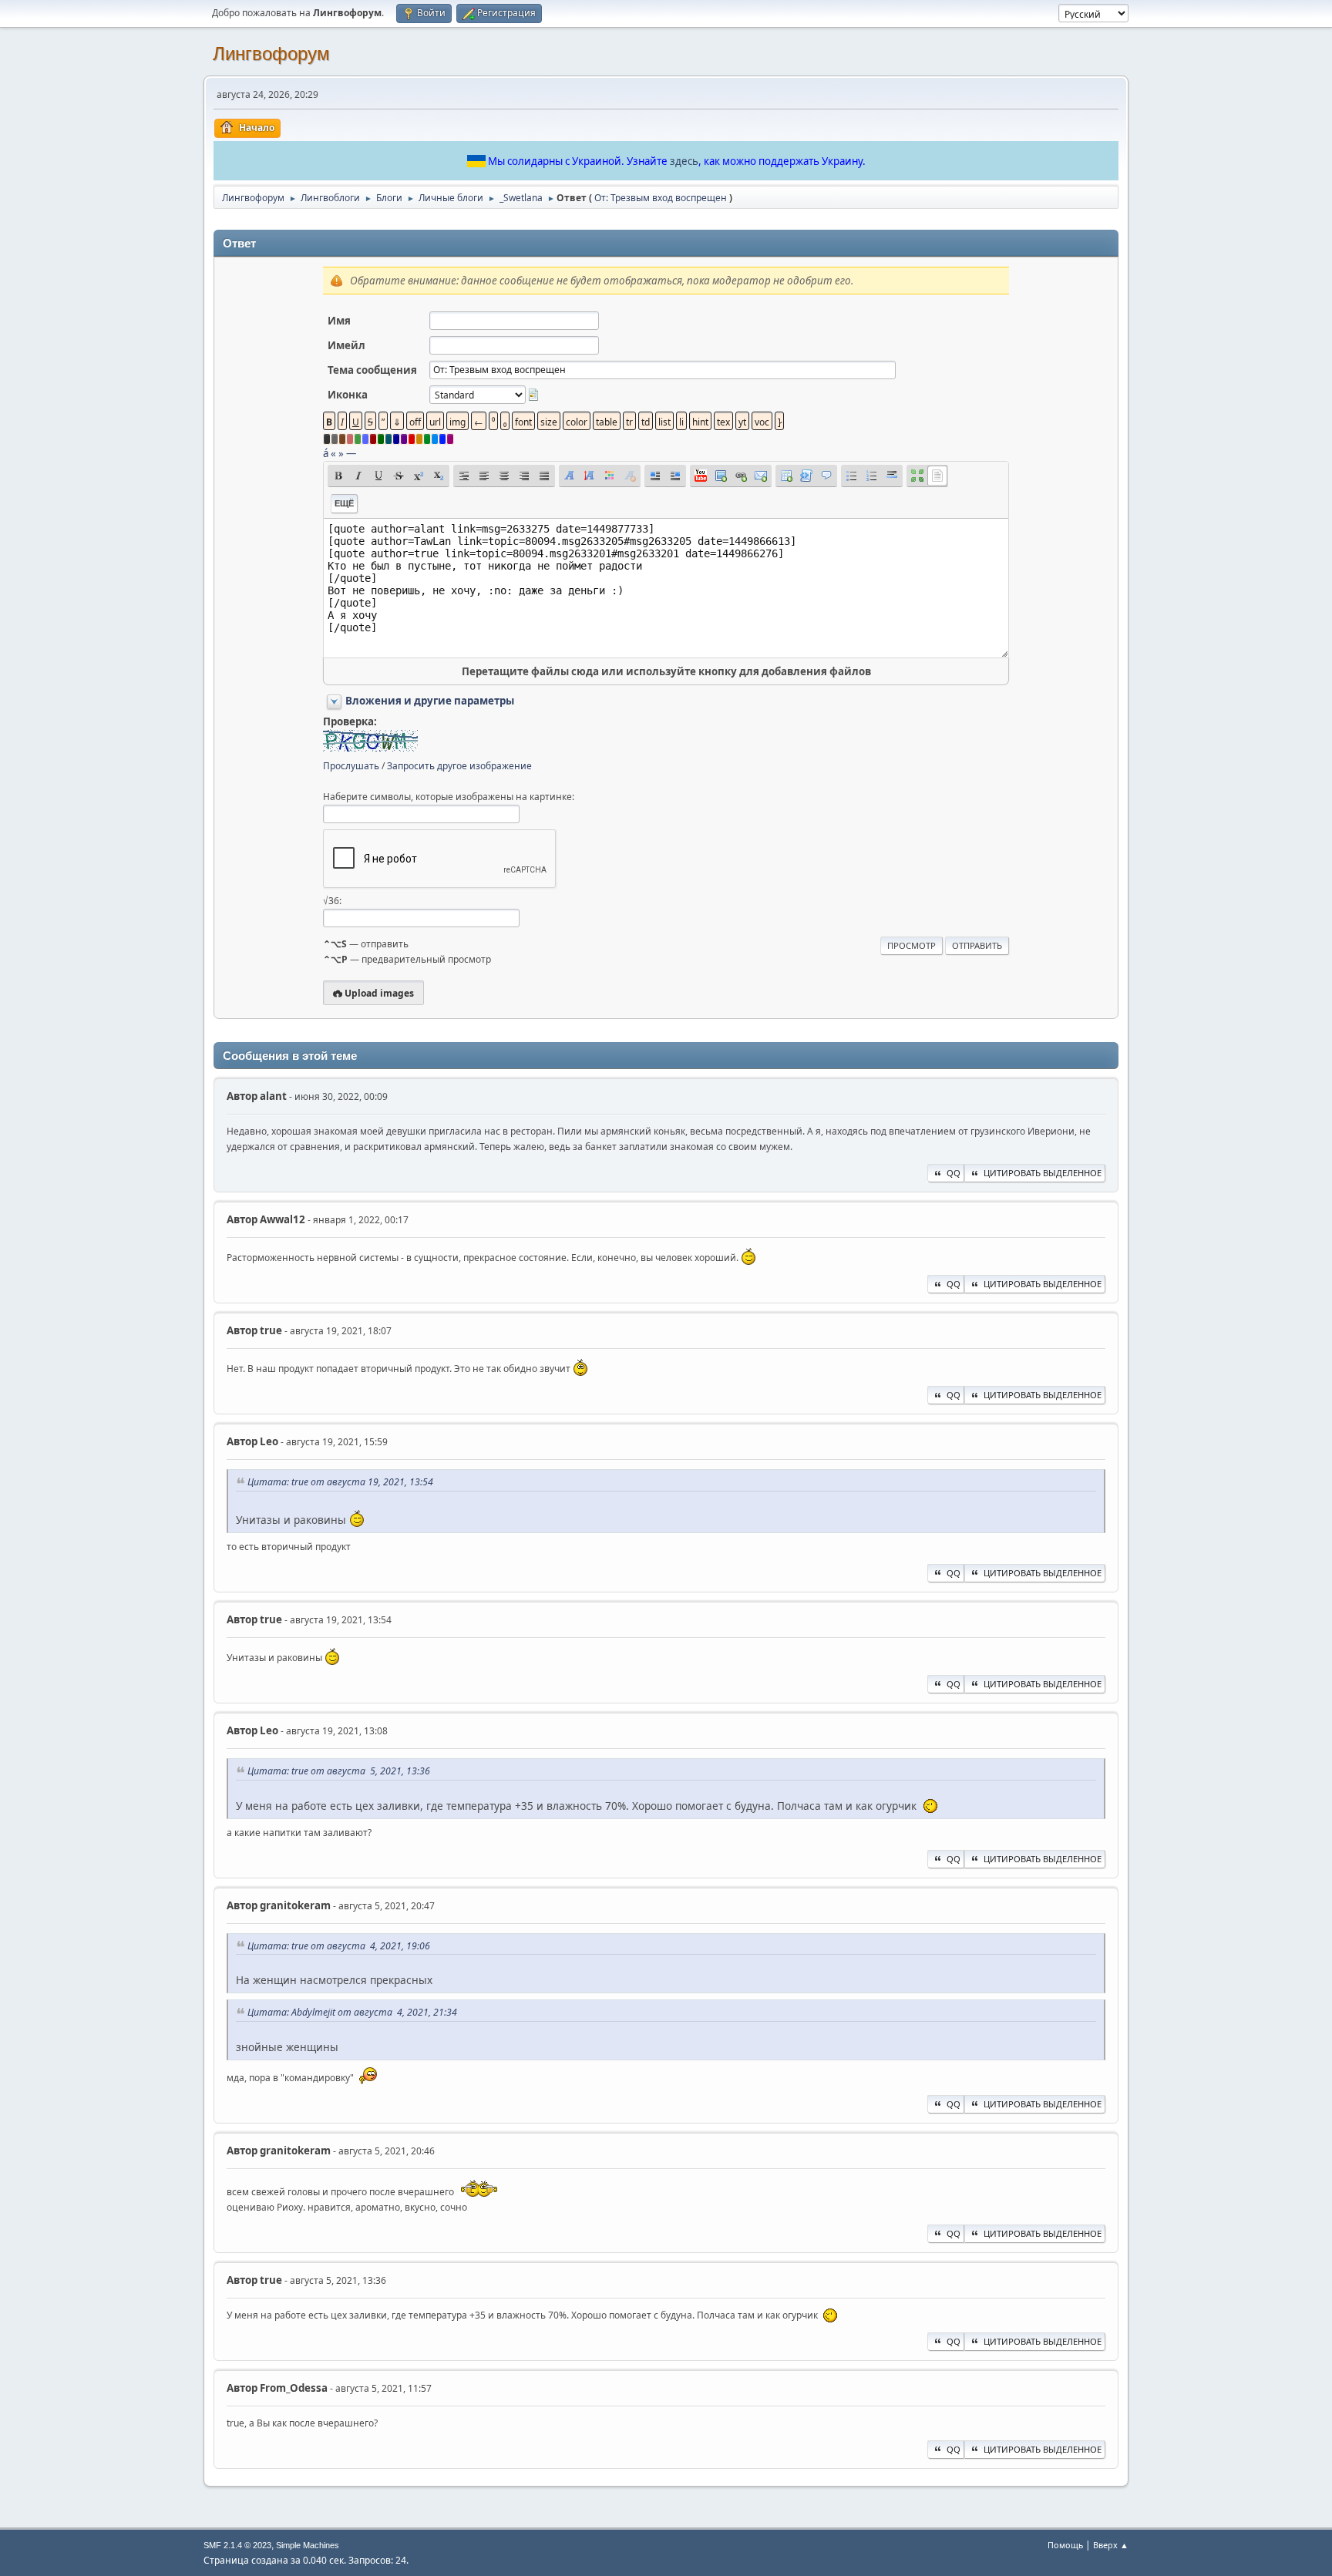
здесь (684, 161)
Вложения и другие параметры (430, 701)
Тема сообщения (372, 370)
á (326, 453)
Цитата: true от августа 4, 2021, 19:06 (339, 1946)
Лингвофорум (271, 54)
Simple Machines (308, 2545)
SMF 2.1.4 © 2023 (237, 2545)
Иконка (348, 395)
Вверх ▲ (1111, 2545)
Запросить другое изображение (459, 766)
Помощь (1065, 2545)
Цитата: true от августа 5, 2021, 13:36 (339, 1771)
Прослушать (351, 766)
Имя (339, 321)
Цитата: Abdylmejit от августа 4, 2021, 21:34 (352, 2012)
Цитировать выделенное (1043, 1173)
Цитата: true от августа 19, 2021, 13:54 (340, 1482)
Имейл (346, 345)
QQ (954, 1173)
